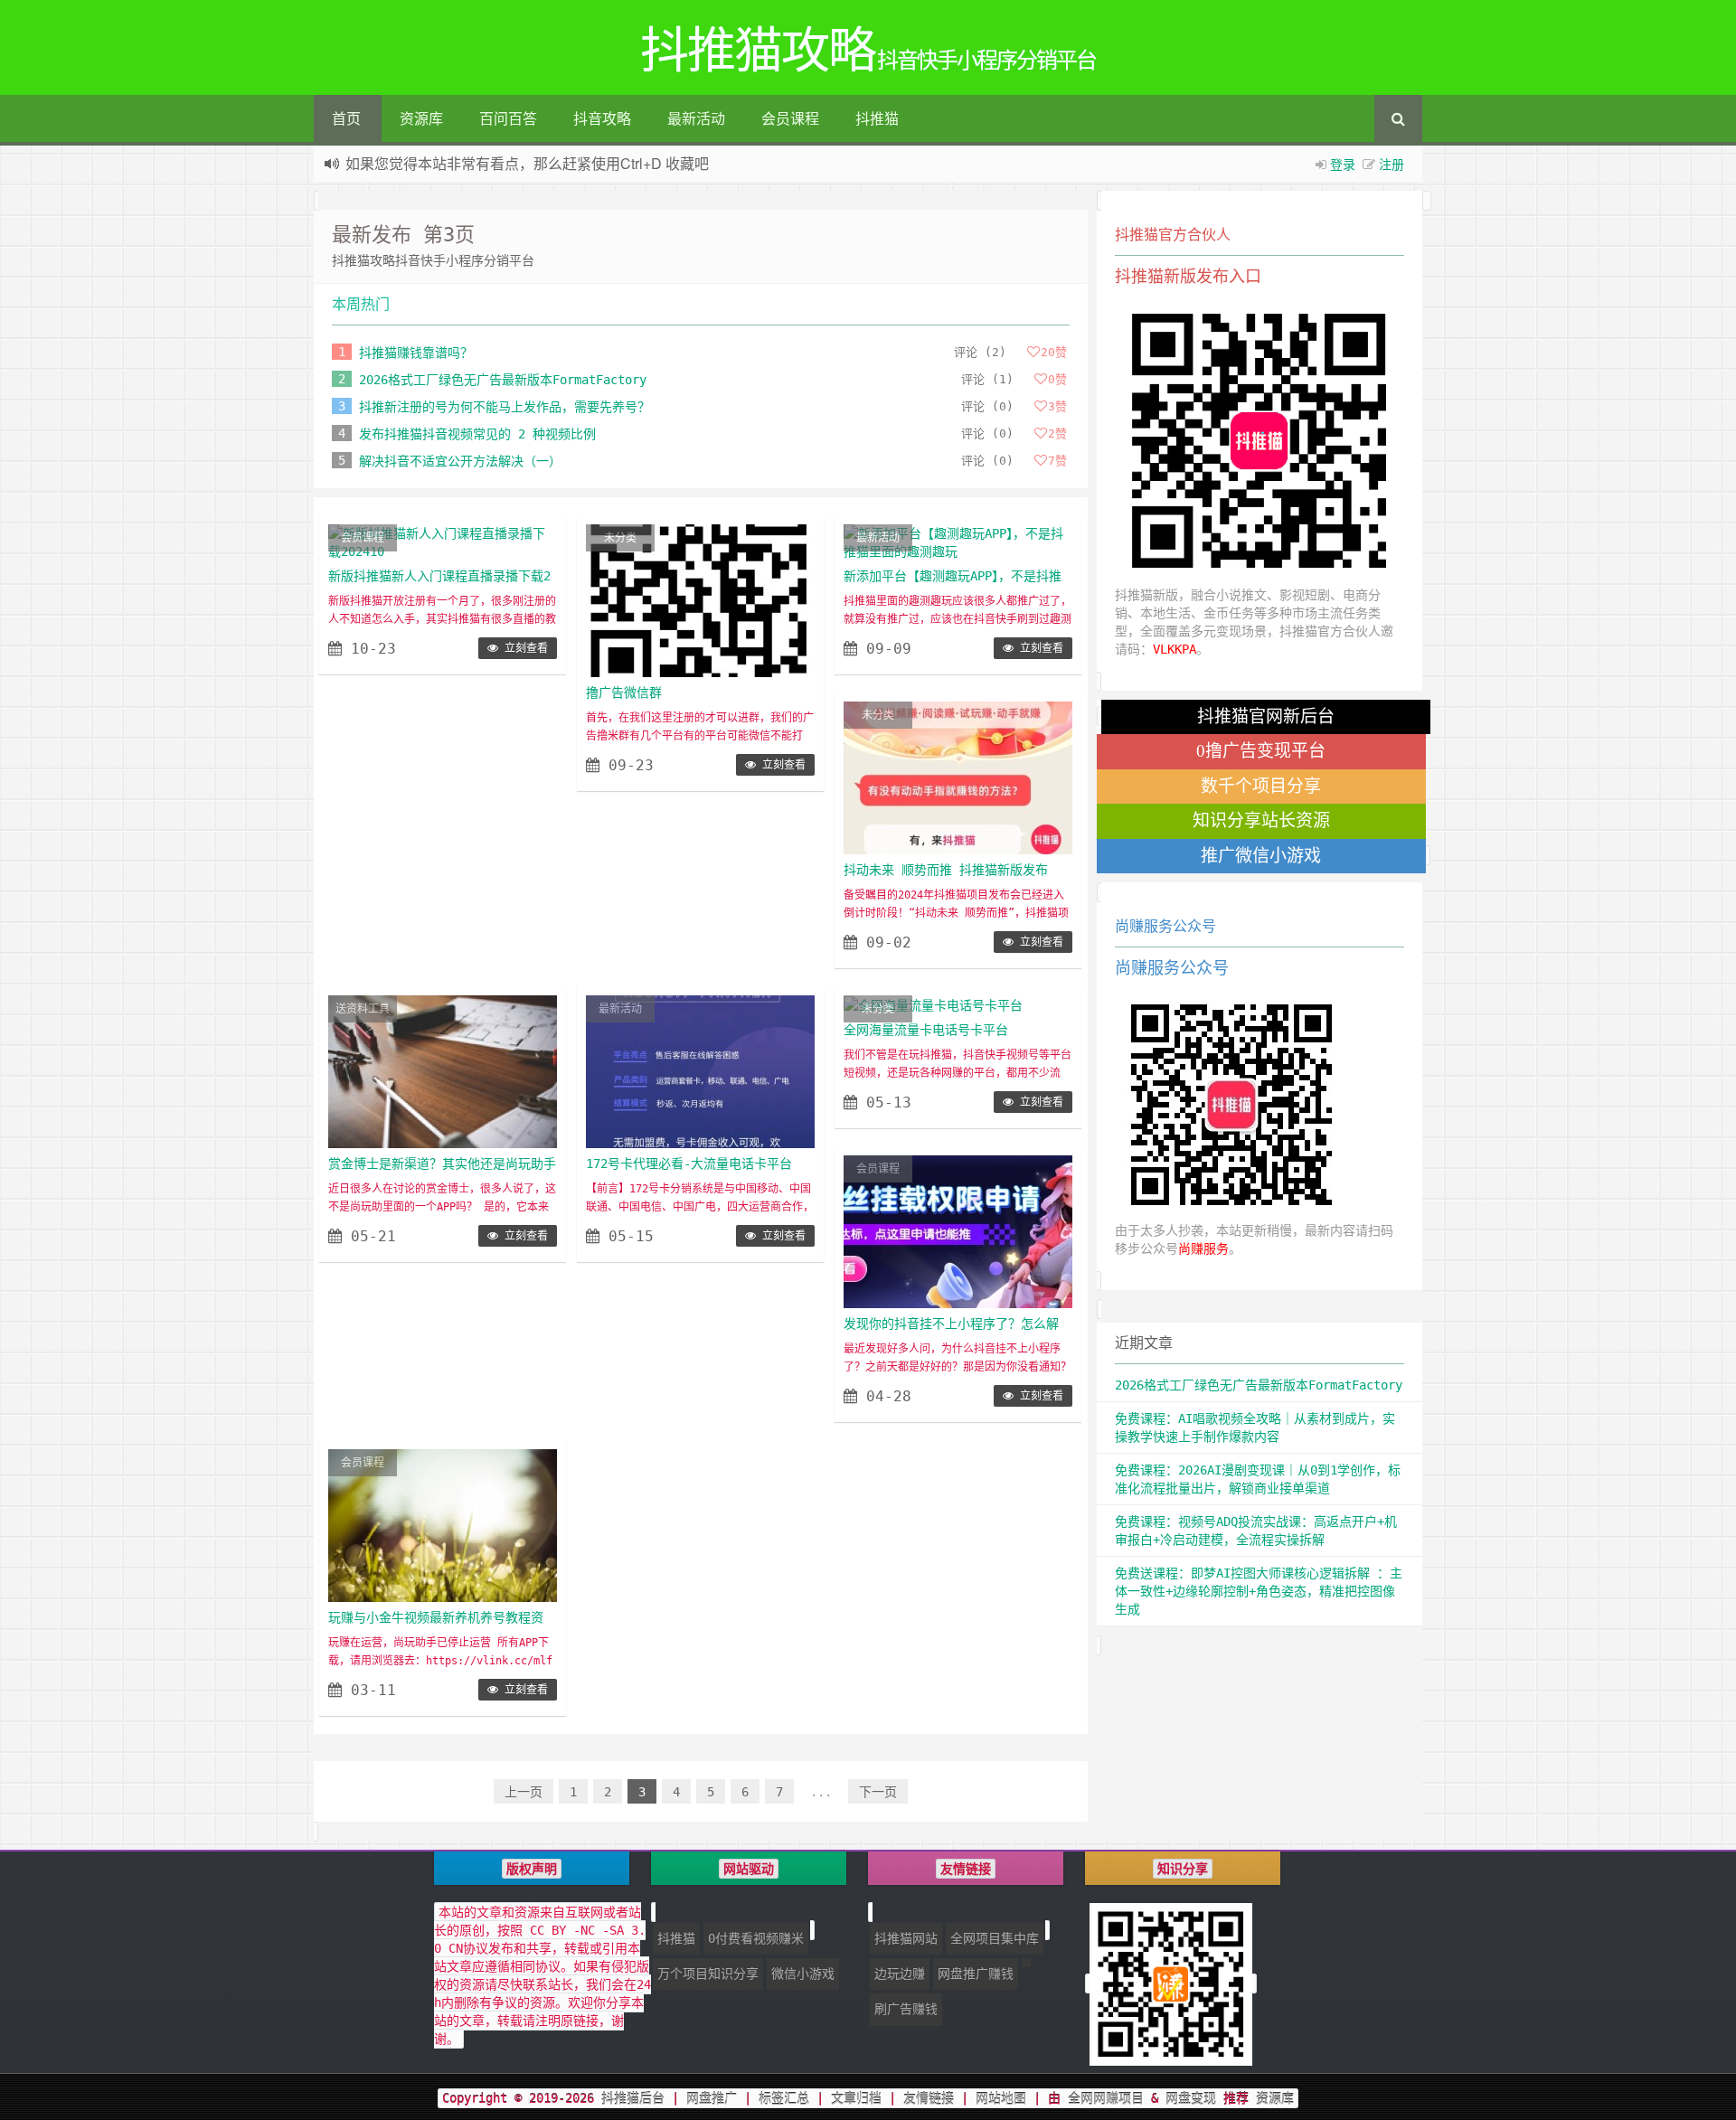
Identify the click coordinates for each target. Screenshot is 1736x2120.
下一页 (878, 1792)
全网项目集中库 (995, 1938)
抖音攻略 (602, 118)
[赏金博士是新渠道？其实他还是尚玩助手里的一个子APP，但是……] (443, 1071)
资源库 (421, 118)
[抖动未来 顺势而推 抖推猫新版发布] (958, 777)
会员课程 (790, 118)
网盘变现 (1191, 2098)
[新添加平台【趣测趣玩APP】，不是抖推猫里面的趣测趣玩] (958, 542)
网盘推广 (712, 2098)
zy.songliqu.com (551, 165)
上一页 (524, 1792)
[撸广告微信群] (700, 600)
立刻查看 (523, 648)
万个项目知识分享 (708, 1974)
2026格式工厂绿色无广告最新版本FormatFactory (503, 380)
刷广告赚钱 (906, 2009)
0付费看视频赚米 (756, 1938)
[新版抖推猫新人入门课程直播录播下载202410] (443, 542)
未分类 (620, 538)
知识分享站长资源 (1261, 820)
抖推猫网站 (906, 1938)
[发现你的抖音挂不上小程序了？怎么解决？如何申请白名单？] (958, 1231)
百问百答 (508, 118)
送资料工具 (363, 1009)
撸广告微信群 (624, 693)
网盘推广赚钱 (976, 1974)
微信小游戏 (803, 1974)
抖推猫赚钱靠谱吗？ (416, 353)
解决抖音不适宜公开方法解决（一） (460, 461)
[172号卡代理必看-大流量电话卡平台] (700, 1071)
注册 (1392, 164)
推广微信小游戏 (1261, 856)
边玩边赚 (900, 1974)
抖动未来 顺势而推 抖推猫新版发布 (946, 870)
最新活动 (696, 118)
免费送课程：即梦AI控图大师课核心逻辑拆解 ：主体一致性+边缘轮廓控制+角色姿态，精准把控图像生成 (1259, 1591)
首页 (346, 118)
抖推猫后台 (633, 2098)
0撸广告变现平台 (1261, 751)
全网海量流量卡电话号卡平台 (926, 1030)
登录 (1343, 164)
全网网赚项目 (1106, 2098)
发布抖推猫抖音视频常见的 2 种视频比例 (477, 434)
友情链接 (929, 2098)
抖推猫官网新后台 (1266, 716)
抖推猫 (877, 118)
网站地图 (1001, 2098)
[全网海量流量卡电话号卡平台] (933, 1004)
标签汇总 (784, 2098)
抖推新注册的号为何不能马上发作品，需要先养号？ (505, 407)
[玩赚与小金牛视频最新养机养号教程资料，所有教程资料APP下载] (443, 1525)
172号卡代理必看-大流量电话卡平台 (689, 1164)
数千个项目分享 (1261, 786)
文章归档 (856, 2098)
